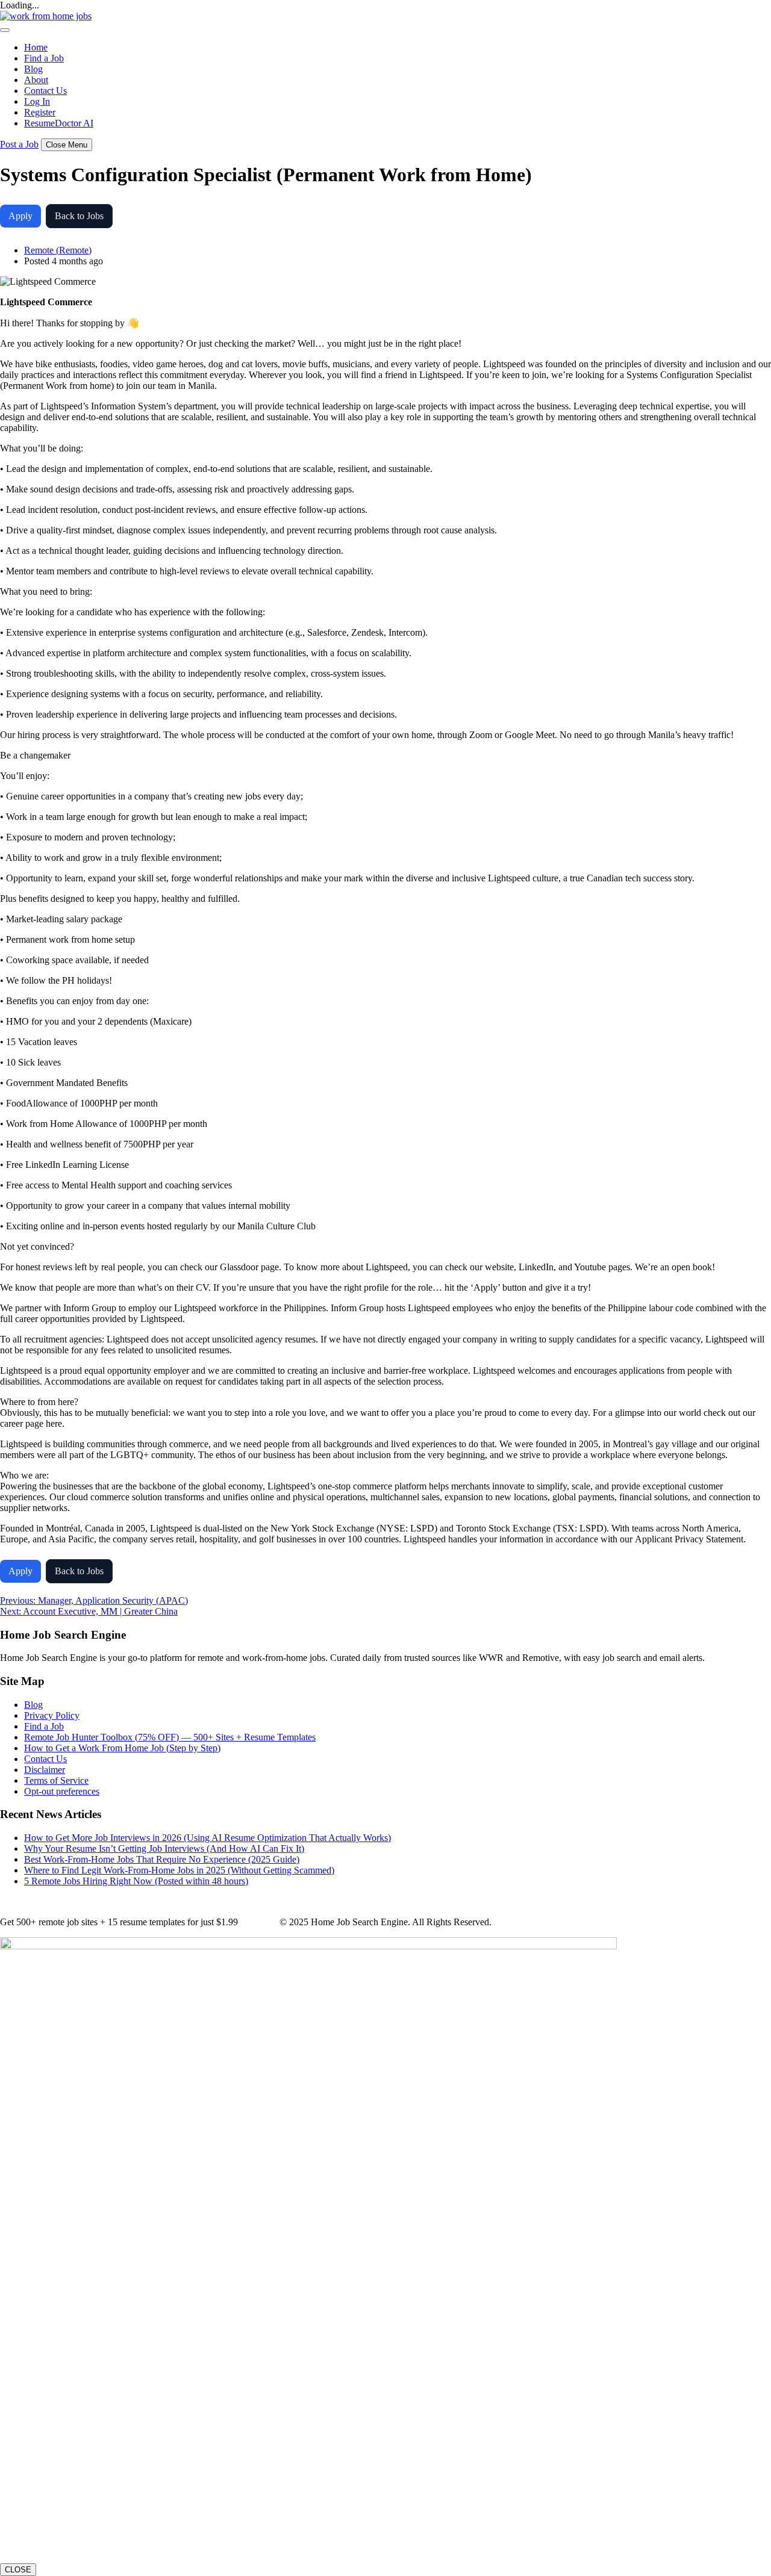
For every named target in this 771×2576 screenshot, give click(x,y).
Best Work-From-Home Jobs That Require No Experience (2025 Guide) (162, 1859)
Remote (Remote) (58, 250)
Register (40, 112)
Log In (37, 101)
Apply (20, 216)
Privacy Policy (52, 1715)
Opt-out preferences (62, 1791)
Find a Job (44, 58)
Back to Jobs (79, 216)
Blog (33, 69)
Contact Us (45, 91)
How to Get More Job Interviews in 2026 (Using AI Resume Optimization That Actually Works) (208, 1838)
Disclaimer (45, 1770)
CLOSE (18, 2570)
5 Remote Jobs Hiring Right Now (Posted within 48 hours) (136, 1881)
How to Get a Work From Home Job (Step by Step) (122, 1748)
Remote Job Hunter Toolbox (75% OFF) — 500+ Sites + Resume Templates (170, 1737)
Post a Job (19, 144)
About (36, 80)
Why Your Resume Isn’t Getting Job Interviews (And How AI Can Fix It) (164, 1848)
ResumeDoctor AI (59, 123)
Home (36, 47)
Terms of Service (56, 1780)
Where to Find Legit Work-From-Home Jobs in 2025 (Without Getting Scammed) (179, 1870)
